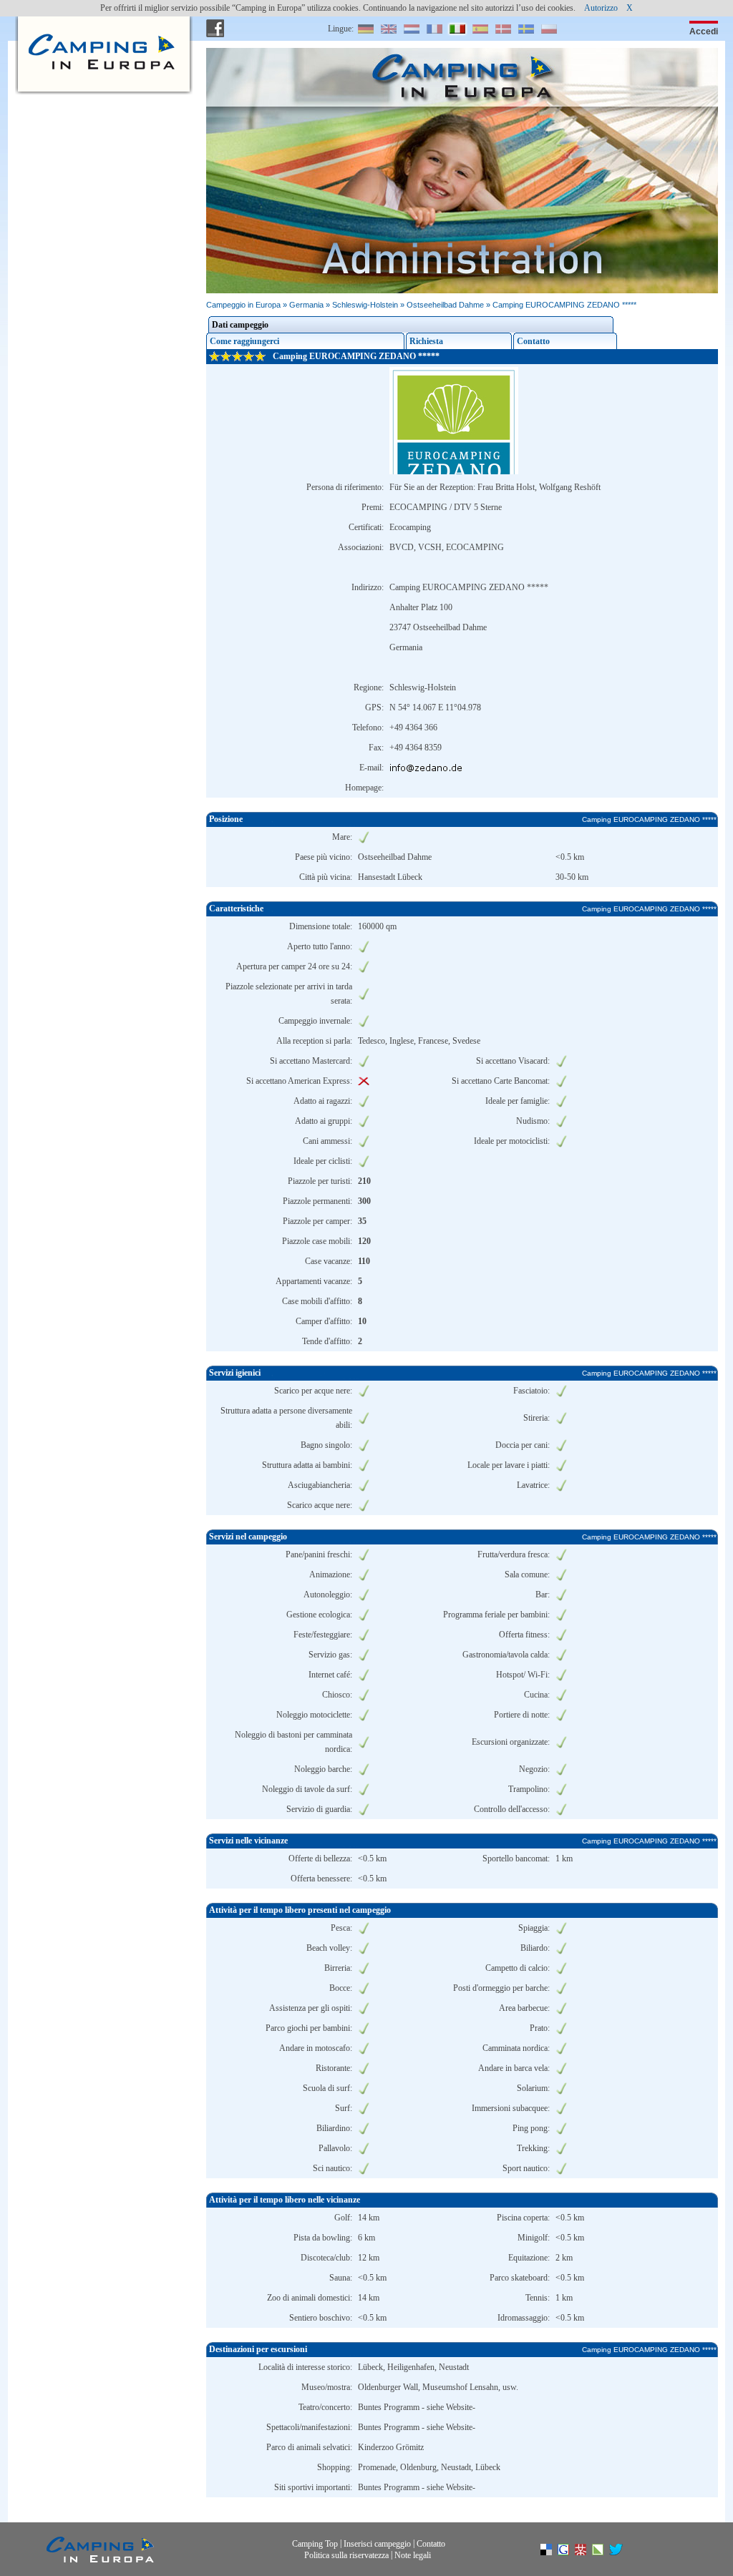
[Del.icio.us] (553, 2552)
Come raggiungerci (244, 341)
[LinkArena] (605, 2552)
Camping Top (315, 2544)
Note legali (413, 2555)
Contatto (533, 341)
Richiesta (426, 341)
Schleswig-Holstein (365, 305)
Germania (306, 305)
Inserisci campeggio (377, 2544)
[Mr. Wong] (588, 2552)
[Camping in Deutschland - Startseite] (100, 29)
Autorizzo (601, 8)
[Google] (571, 2552)
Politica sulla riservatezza (346, 2555)
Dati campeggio (240, 325)
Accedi (704, 31)
